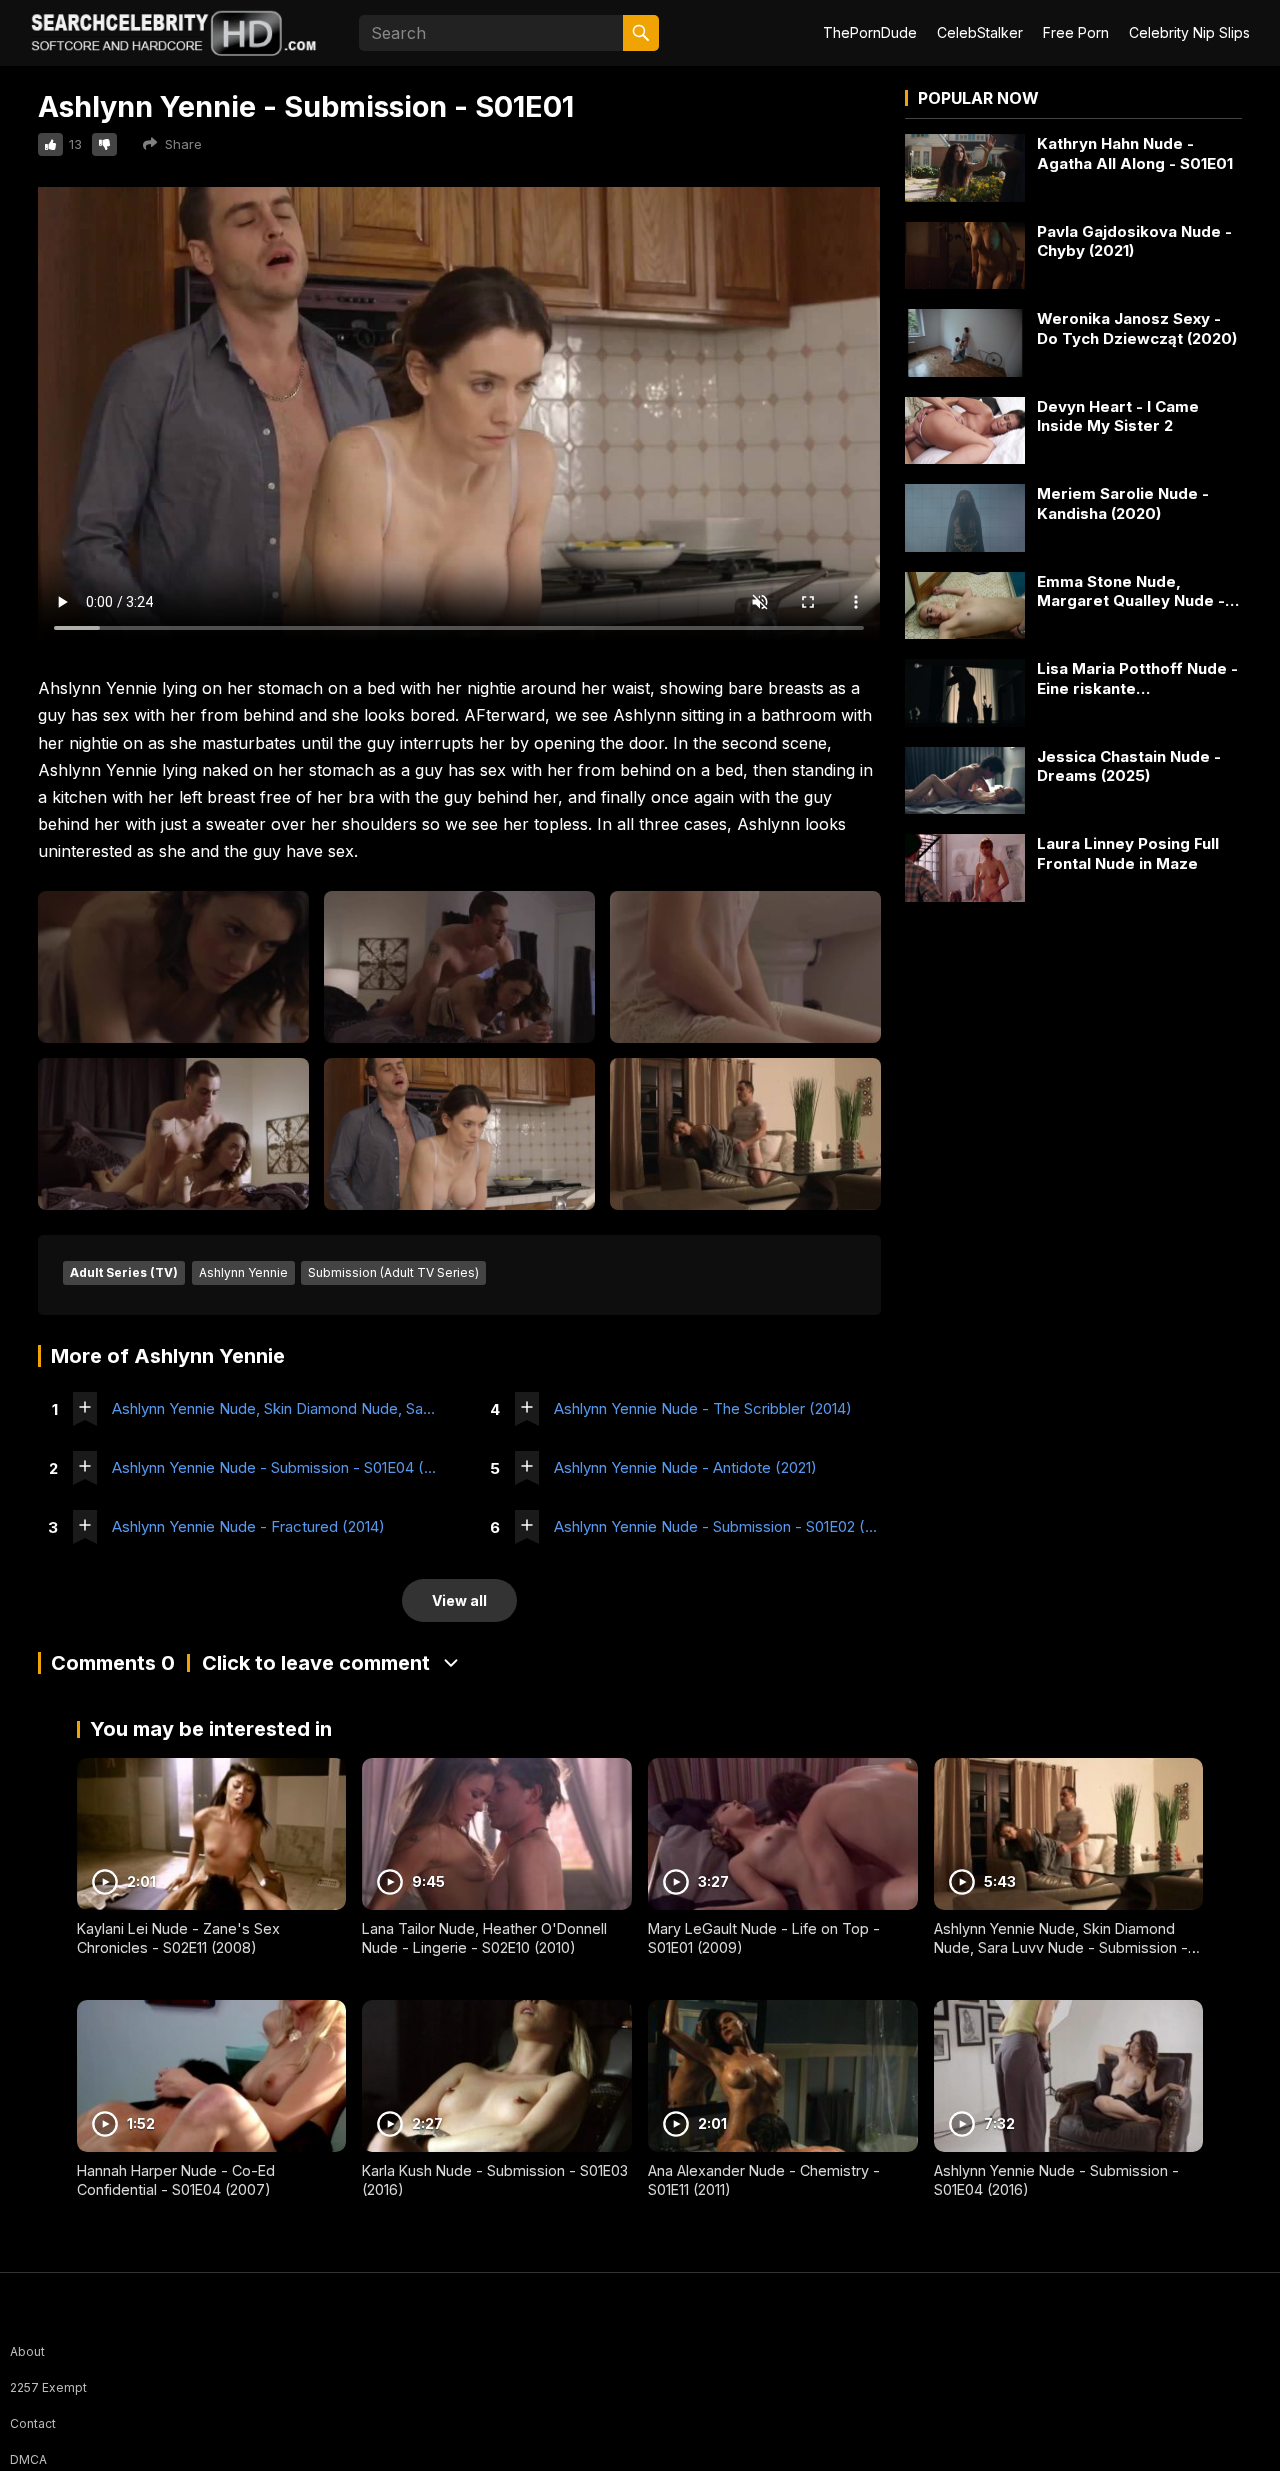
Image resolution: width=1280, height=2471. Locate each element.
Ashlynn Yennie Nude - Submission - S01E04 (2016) (275, 1467)
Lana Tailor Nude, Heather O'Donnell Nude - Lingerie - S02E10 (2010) (484, 1938)
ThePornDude (870, 32)
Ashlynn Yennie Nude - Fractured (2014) (248, 1526)
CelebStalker (980, 32)
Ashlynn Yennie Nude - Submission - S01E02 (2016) (717, 1526)
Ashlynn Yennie (243, 1272)
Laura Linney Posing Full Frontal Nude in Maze (1128, 853)
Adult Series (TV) (124, 1272)
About (27, 2351)
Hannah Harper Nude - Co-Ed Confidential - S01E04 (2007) (176, 2180)
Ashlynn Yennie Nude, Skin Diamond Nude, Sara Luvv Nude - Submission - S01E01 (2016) (275, 1408)
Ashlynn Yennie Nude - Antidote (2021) (685, 1467)
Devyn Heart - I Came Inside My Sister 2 (1118, 416)
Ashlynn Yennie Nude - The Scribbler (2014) (703, 1408)
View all (459, 1600)
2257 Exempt (48, 2387)
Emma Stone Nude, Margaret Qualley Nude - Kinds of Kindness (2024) (1133, 591)
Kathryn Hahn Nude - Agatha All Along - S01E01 (1135, 153)
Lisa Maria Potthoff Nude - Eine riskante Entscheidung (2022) (1137, 678)
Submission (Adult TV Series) (393, 1272)
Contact (33, 2423)
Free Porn (1076, 32)
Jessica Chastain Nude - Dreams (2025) (1129, 766)
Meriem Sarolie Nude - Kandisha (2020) (1123, 503)
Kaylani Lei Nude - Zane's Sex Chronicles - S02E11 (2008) (178, 1938)
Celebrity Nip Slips (1189, 32)
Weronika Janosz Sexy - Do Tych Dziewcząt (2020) (1137, 328)
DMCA (28, 2459)
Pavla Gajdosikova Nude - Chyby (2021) (1134, 241)
